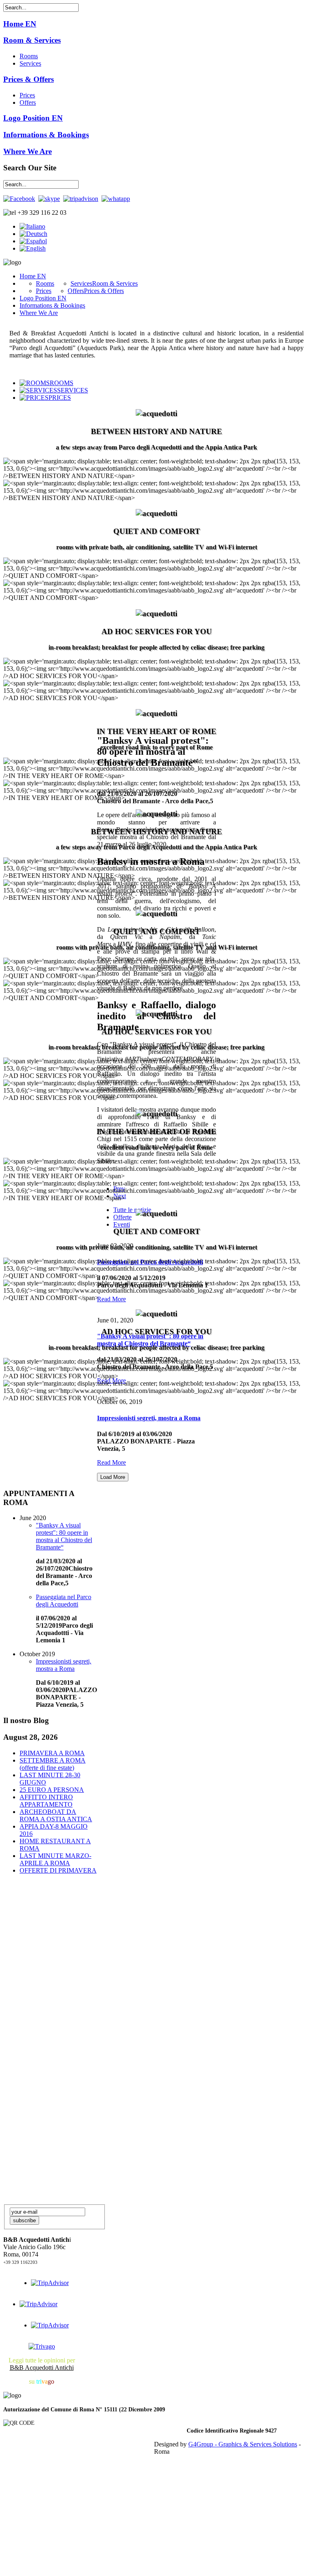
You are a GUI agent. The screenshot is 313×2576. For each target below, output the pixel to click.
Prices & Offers (29, 79)
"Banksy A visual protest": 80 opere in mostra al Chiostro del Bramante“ (64, 1536)
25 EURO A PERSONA (52, 1790)
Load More (113, 1477)
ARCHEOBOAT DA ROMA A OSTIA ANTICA (56, 1815)
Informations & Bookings (46, 135)
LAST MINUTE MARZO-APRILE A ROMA (55, 1859)
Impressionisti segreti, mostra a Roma (149, 1418)
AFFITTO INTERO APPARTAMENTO (46, 1801)
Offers (28, 102)
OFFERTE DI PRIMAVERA (58, 1870)
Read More (111, 1462)
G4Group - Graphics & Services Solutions (243, 2444)
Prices (27, 95)
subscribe (24, 2220)
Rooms (29, 56)
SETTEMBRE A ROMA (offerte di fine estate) (53, 1764)
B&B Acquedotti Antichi (42, 2368)
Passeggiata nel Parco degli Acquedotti (64, 1601)
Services (30, 63)
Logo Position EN (33, 118)
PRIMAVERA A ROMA (52, 1753)
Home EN (20, 24)
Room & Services (32, 40)
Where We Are (28, 151)
